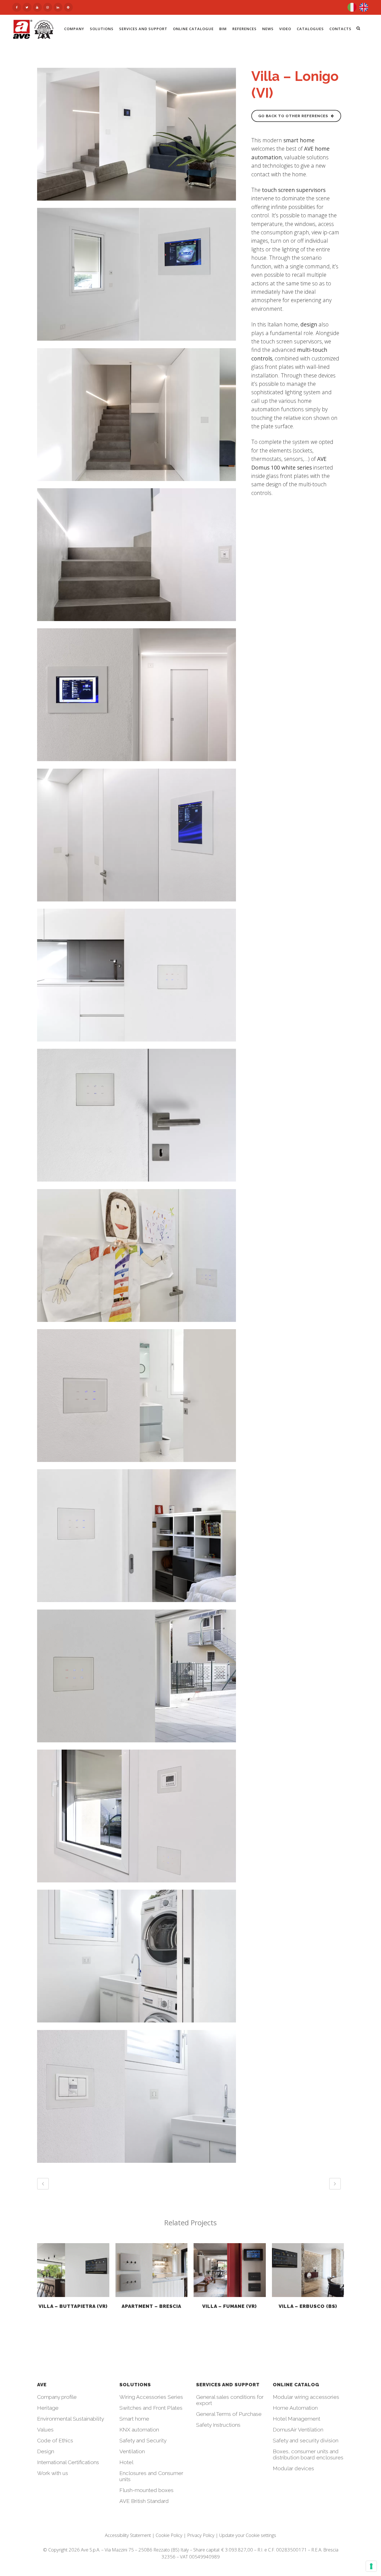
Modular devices (293, 2468)
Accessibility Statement (128, 2535)
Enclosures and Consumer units (151, 2476)
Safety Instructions (218, 2425)
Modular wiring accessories (306, 2397)
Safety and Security (143, 2440)
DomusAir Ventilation (298, 2430)
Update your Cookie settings (248, 2535)
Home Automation (295, 2408)
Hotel (126, 2462)
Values (45, 2430)
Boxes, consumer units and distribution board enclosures (308, 2454)
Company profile (57, 2397)
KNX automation (139, 2430)
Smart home (134, 2419)
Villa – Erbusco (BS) (308, 2306)
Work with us (53, 2473)
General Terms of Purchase (229, 2414)
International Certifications (68, 2462)
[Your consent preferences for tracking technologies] (371, 2566)
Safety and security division (306, 2440)
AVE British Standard (144, 2501)
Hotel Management (296, 2419)
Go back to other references (293, 116)
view (73, 2269)
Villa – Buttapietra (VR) (73, 2306)
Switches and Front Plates (151, 2408)
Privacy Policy (201, 2535)
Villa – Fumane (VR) (230, 2306)
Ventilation (132, 2451)
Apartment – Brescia (151, 2306)
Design (46, 2451)
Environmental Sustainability (71, 2419)
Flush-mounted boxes (146, 2490)
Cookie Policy (169, 2535)
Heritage (48, 2408)
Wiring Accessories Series (151, 2397)
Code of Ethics (55, 2440)
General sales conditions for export (230, 2400)
